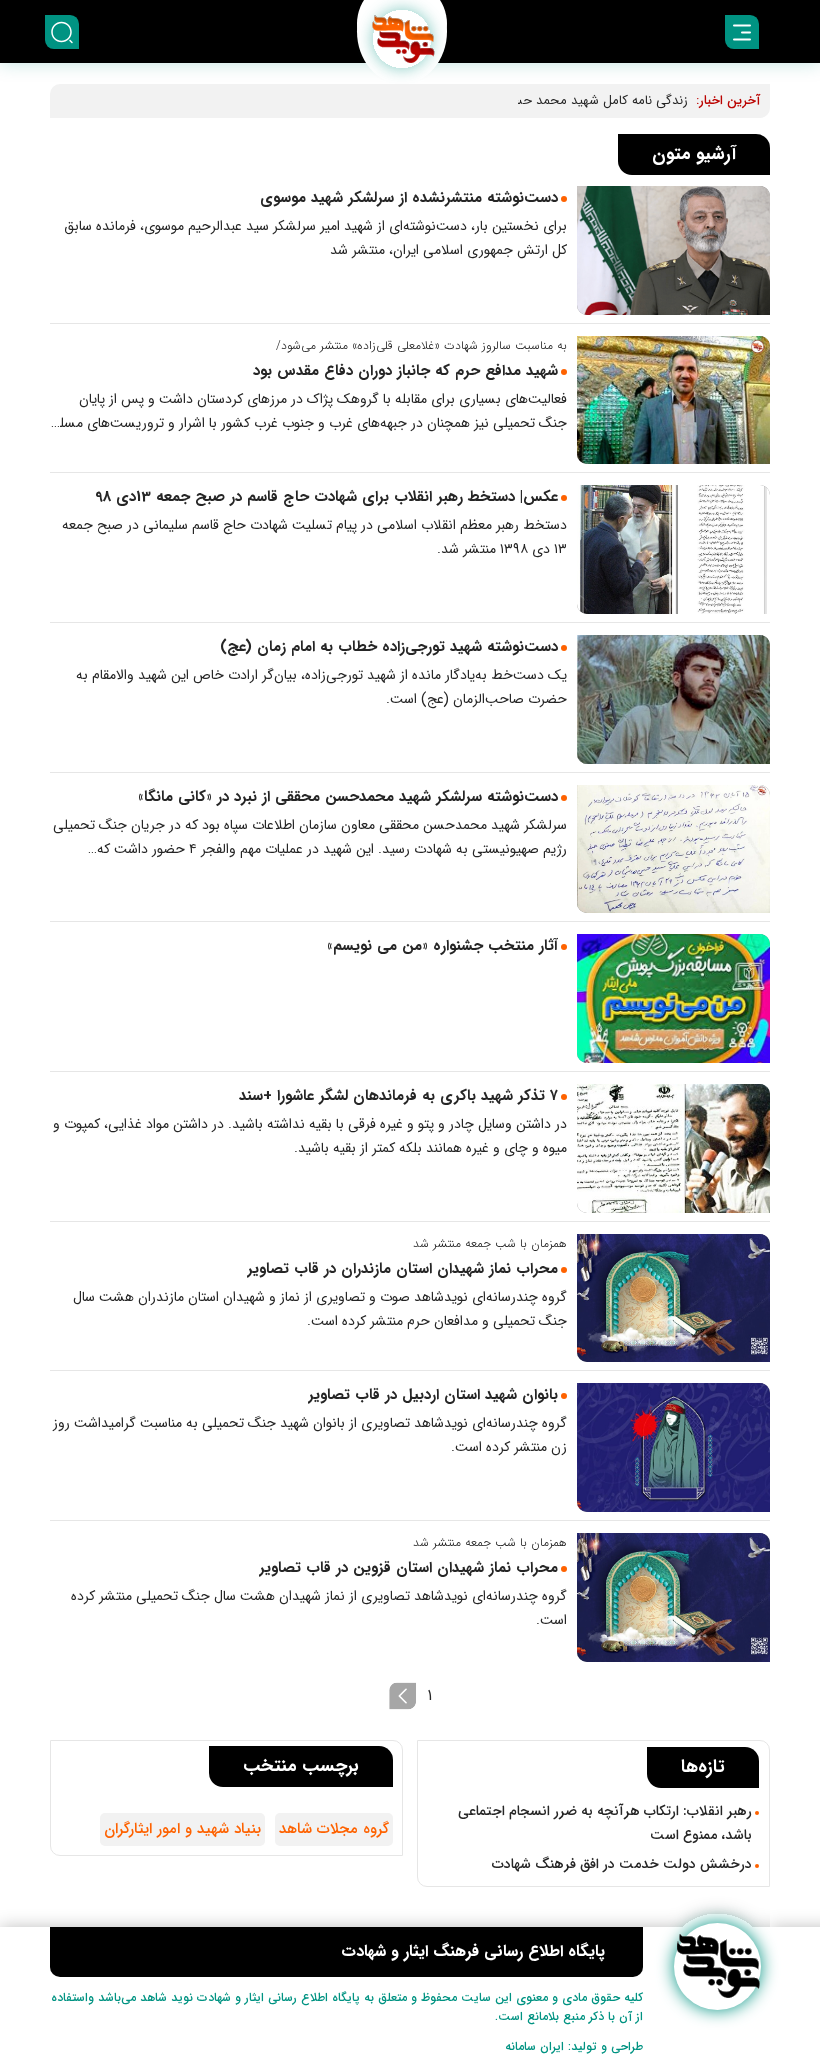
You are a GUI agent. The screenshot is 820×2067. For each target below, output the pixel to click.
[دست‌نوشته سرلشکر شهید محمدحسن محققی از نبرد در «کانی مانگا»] (673, 849)
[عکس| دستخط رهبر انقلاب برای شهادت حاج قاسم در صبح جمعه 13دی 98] (673, 549)
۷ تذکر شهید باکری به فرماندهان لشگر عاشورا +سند (398, 1096)
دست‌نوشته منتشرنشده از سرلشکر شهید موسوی (409, 198)
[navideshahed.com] (717, 1966)
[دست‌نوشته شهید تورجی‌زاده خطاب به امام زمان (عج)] (673, 699)
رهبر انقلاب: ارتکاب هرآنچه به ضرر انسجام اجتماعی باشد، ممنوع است (605, 1823)
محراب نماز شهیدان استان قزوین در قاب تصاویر (408, 1568)
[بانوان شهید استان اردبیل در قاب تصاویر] (673, 1447)
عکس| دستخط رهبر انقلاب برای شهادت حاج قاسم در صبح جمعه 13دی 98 (326, 497)
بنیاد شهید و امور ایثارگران (182, 1829)
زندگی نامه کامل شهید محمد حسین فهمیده (572, 100)
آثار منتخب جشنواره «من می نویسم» (442, 946)
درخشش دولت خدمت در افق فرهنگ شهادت (622, 1864)
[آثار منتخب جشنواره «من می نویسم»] (673, 998)
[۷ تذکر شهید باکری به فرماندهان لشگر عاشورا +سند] (673, 1148)
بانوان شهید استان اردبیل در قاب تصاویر (433, 1395)
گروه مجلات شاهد (334, 1829)
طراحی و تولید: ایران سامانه (574, 2046)
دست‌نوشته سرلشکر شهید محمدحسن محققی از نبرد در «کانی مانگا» (348, 797)
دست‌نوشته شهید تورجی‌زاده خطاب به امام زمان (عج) (389, 647)
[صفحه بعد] (403, 1696)
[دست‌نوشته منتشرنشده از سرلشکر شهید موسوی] (673, 250)
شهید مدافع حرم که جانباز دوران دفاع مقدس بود (405, 371)
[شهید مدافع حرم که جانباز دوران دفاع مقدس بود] (673, 400)
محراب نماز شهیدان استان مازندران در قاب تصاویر (402, 1269)
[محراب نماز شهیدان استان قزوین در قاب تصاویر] (673, 1597)
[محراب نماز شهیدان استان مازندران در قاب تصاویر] (673, 1298)
